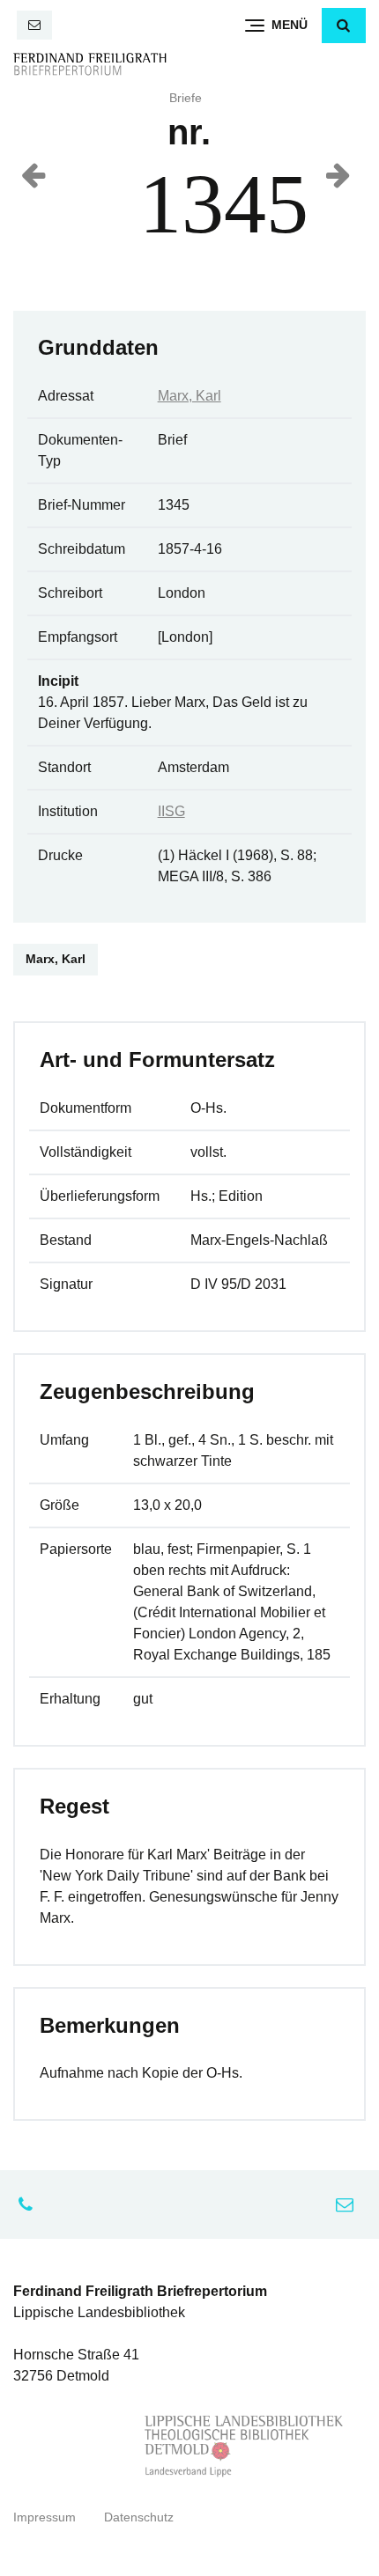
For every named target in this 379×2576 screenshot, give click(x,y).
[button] (344, 26)
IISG (171, 811)
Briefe (186, 98)
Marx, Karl (189, 396)
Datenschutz (139, 2517)
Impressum (45, 2517)
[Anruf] (30, 2204)
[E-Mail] (34, 25)
